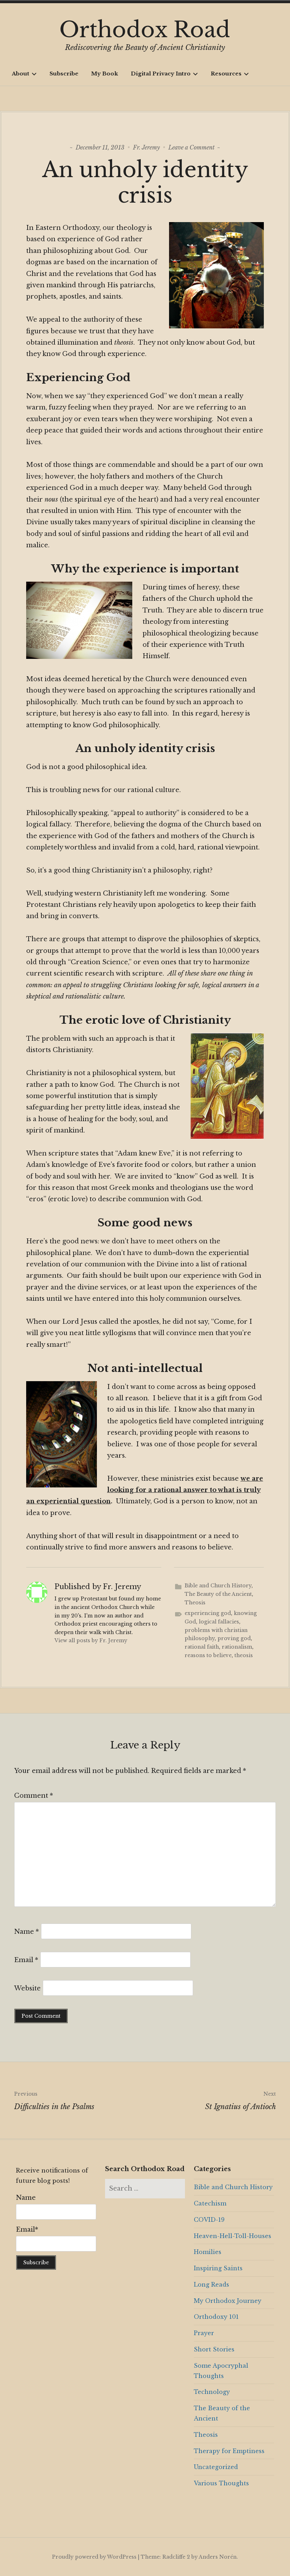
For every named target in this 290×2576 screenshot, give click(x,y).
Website (27, 1988)
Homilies (208, 2252)
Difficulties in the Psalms (54, 2101)
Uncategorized (216, 2467)
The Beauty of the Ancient (218, 1594)
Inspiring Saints (218, 2268)
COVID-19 (209, 2220)
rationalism (237, 1647)
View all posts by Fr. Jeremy (91, 1640)
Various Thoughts (221, 2483)
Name (27, 1932)
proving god (234, 1638)
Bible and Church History (218, 1586)
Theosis (195, 1603)
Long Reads (211, 2284)
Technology (212, 2392)
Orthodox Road (145, 30)
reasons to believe (208, 1655)
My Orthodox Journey (228, 2301)
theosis (244, 1655)
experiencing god (208, 1613)
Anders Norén (218, 2557)
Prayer (204, 2333)
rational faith (202, 1647)
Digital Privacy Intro (161, 74)
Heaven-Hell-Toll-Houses (233, 2236)
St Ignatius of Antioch (240, 2101)
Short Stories (214, 2349)
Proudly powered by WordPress (94, 2557)
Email (26, 1960)
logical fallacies (219, 1622)
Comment (34, 1796)
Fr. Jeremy (146, 147)
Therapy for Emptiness (229, 2451)
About (21, 74)
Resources (226, 74)
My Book (105, 74)
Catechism (210, 2203)
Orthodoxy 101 (216, 2317)
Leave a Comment (192, 147)
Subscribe (64, 74)
